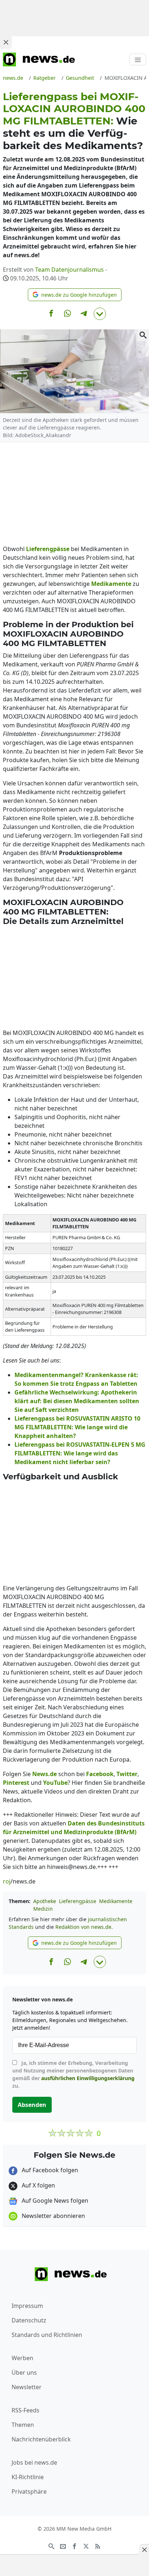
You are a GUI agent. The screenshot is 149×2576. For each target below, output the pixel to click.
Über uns (24, 2372)
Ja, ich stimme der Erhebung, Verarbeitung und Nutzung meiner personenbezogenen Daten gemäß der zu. (73, 2074)
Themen (23, 2425)
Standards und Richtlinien (47, 2335)
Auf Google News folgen (54, 2201)
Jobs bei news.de (34, 2462)
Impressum (27, 2306)
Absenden (32, 2105)
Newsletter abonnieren (53, 2216)
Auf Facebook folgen (49, 2170)
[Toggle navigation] (138, 59)
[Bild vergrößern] (143, 335)
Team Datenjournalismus (69, 270)
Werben (22, 2358)
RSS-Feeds (25, 2410)
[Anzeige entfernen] (144, 2550)
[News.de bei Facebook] (74, 2546)
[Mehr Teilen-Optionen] (100, 314)
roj (7, 1881)
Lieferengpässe (78, 1901)
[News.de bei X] (86, 2546)
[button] (75, 295)
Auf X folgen (38, 2185)
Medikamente (116, 1901)
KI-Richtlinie (28, 2477)
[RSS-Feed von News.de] (98, 2546)
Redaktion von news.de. (84, 1927)
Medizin (43, 1909)
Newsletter (27, 2387)
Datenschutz (29, 2320)
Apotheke (45, 1901)
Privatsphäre (29, 2491)
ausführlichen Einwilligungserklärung (88, 2078)
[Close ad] (6, 42)
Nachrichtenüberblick (41, 2439)
